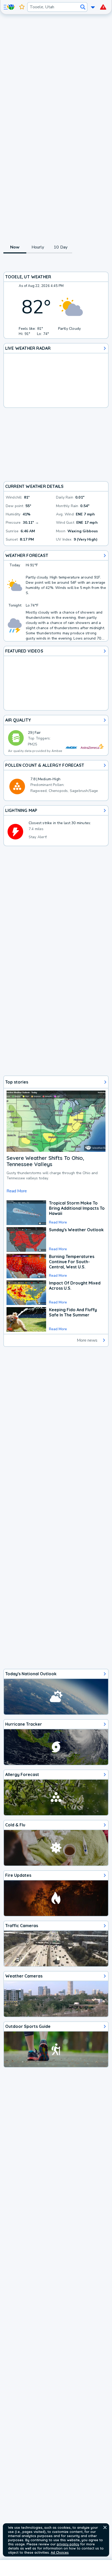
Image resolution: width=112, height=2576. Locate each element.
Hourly (38, 247)
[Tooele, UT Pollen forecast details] (56, 781)
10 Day (61, 247)
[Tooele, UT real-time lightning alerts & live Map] (56, 826)
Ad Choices (60, 2552)
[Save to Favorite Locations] (22, 7)
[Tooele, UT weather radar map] (56, 375)
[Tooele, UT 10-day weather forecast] (56, 596)
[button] (105, 2527)
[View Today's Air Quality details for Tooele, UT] (56, 735)
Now (15, 247)
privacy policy (68, 2544)
